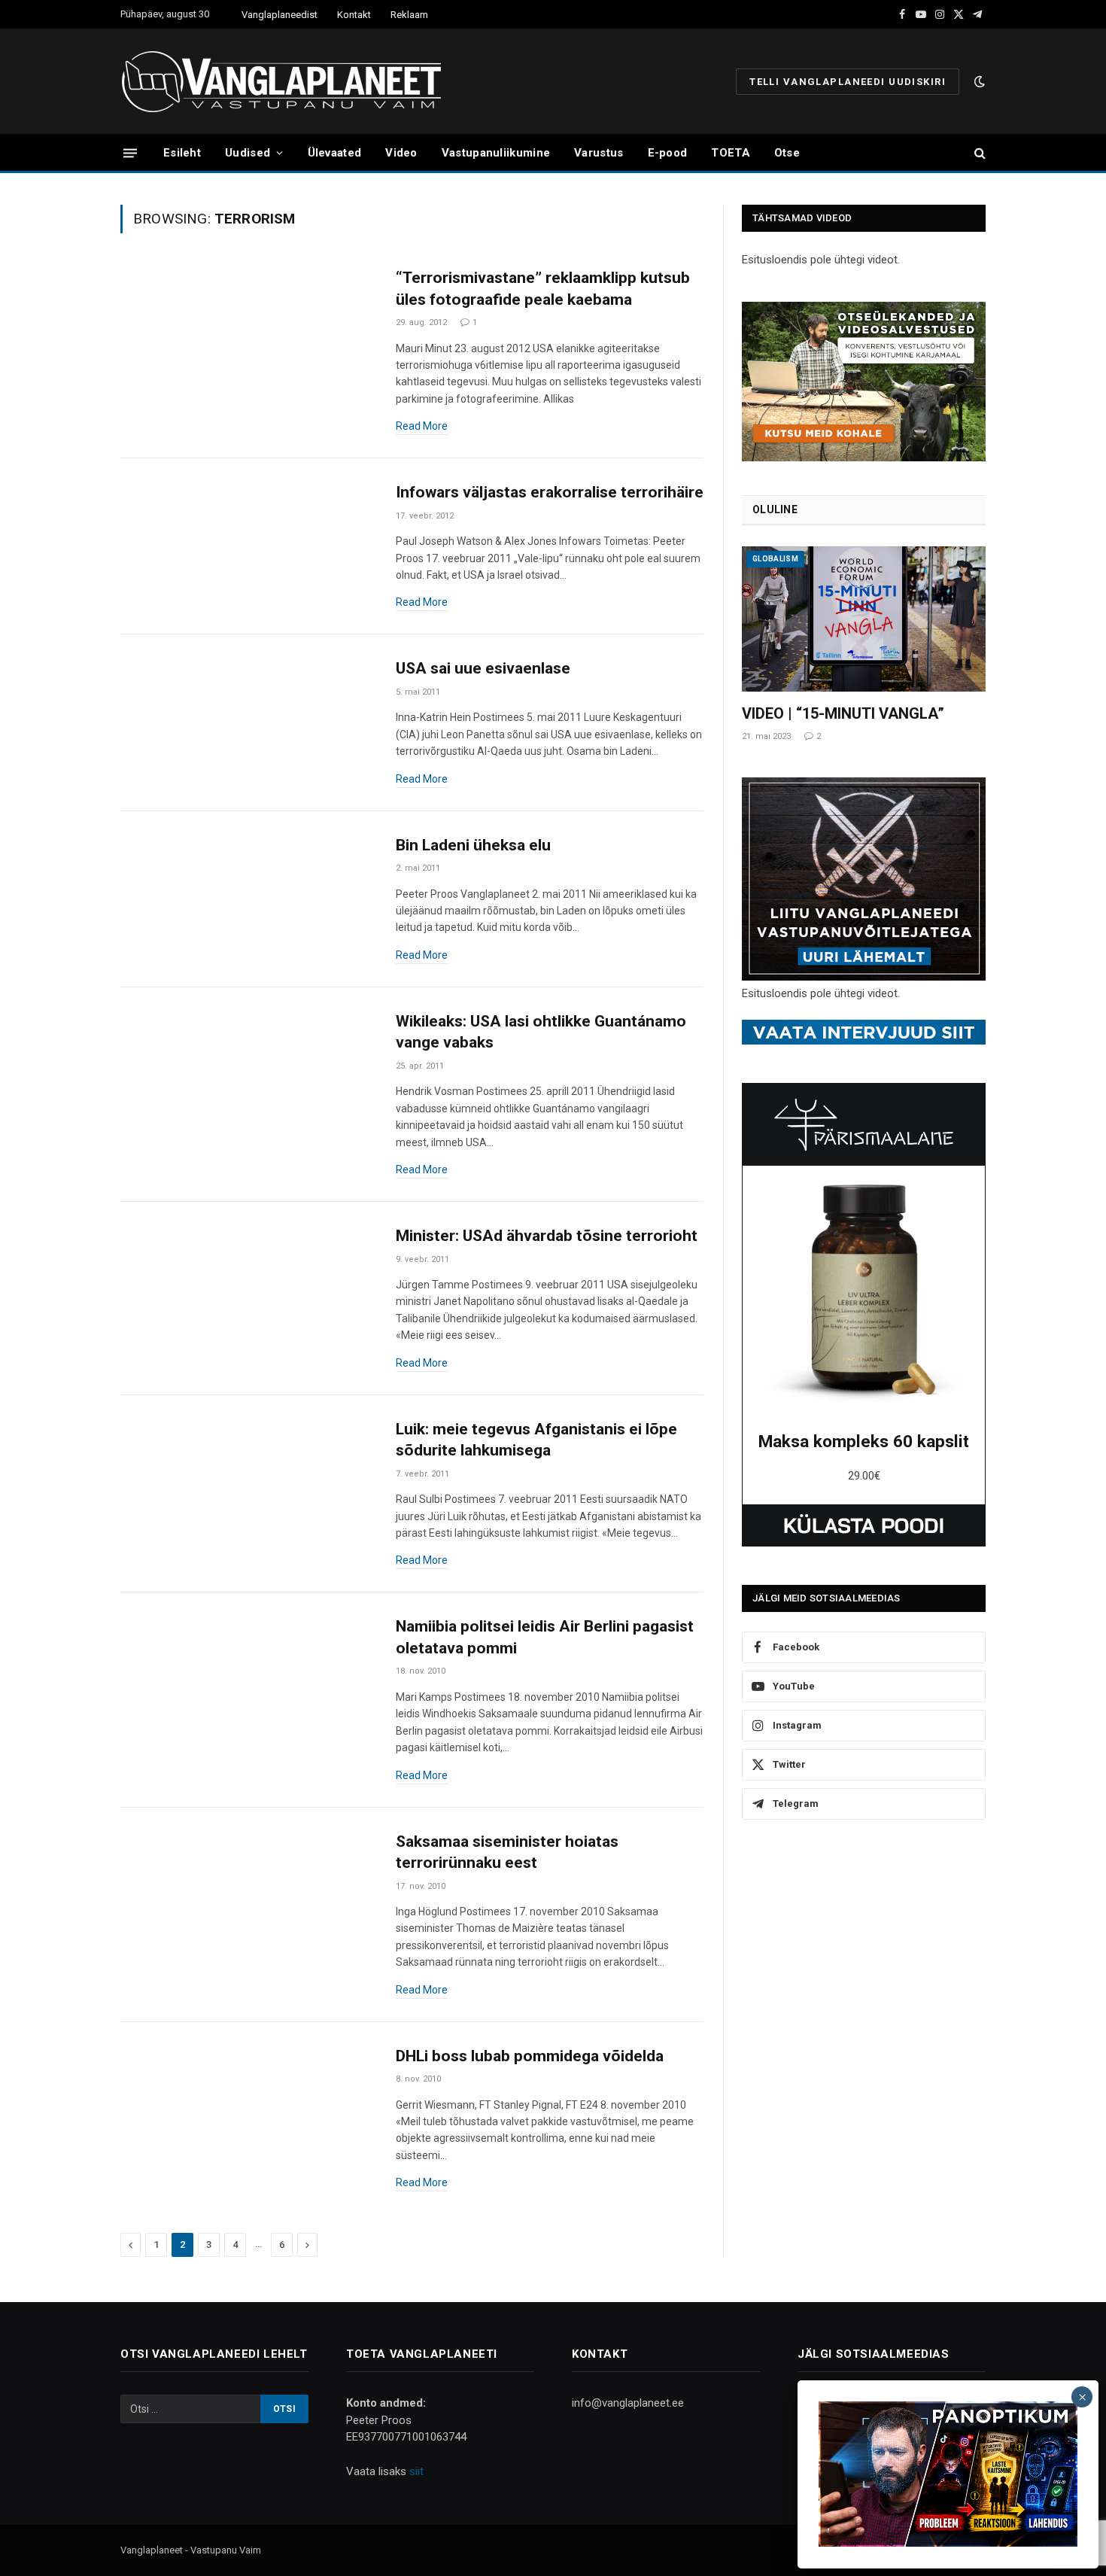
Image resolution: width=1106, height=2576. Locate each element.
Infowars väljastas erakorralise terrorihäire (550, 492)
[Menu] (130, 152)
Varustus (599, 153)
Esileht (182, 153)
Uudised (248, 153)
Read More (422, 426)
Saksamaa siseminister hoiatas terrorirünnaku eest (507, 1852)
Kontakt (354, 15)
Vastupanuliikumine (496, 153)
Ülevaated (335, 153)
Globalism (775, 559)
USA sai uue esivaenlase (483, 668)
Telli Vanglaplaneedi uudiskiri (848, 82)
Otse (787, 153)
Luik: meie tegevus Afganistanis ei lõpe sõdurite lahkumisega (536, 1440)
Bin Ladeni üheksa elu (473, 845)
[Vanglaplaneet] (287, 81)
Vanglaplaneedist (280, 15)
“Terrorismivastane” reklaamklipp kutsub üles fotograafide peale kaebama (543, 289)
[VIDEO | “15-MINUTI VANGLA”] (864, 619)
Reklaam (409, 15)
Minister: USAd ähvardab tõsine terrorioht (547, 1236)
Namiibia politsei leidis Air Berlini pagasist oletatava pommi (545, 1637)
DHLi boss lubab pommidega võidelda (530, 2056)
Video (401, 153)
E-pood (668, 153)
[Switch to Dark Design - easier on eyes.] (978, 81)
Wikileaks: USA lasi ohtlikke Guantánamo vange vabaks (541, 1032)
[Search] (978, 153)
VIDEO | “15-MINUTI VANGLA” (843, 713)
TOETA (731, 153)
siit (416, 2471)
